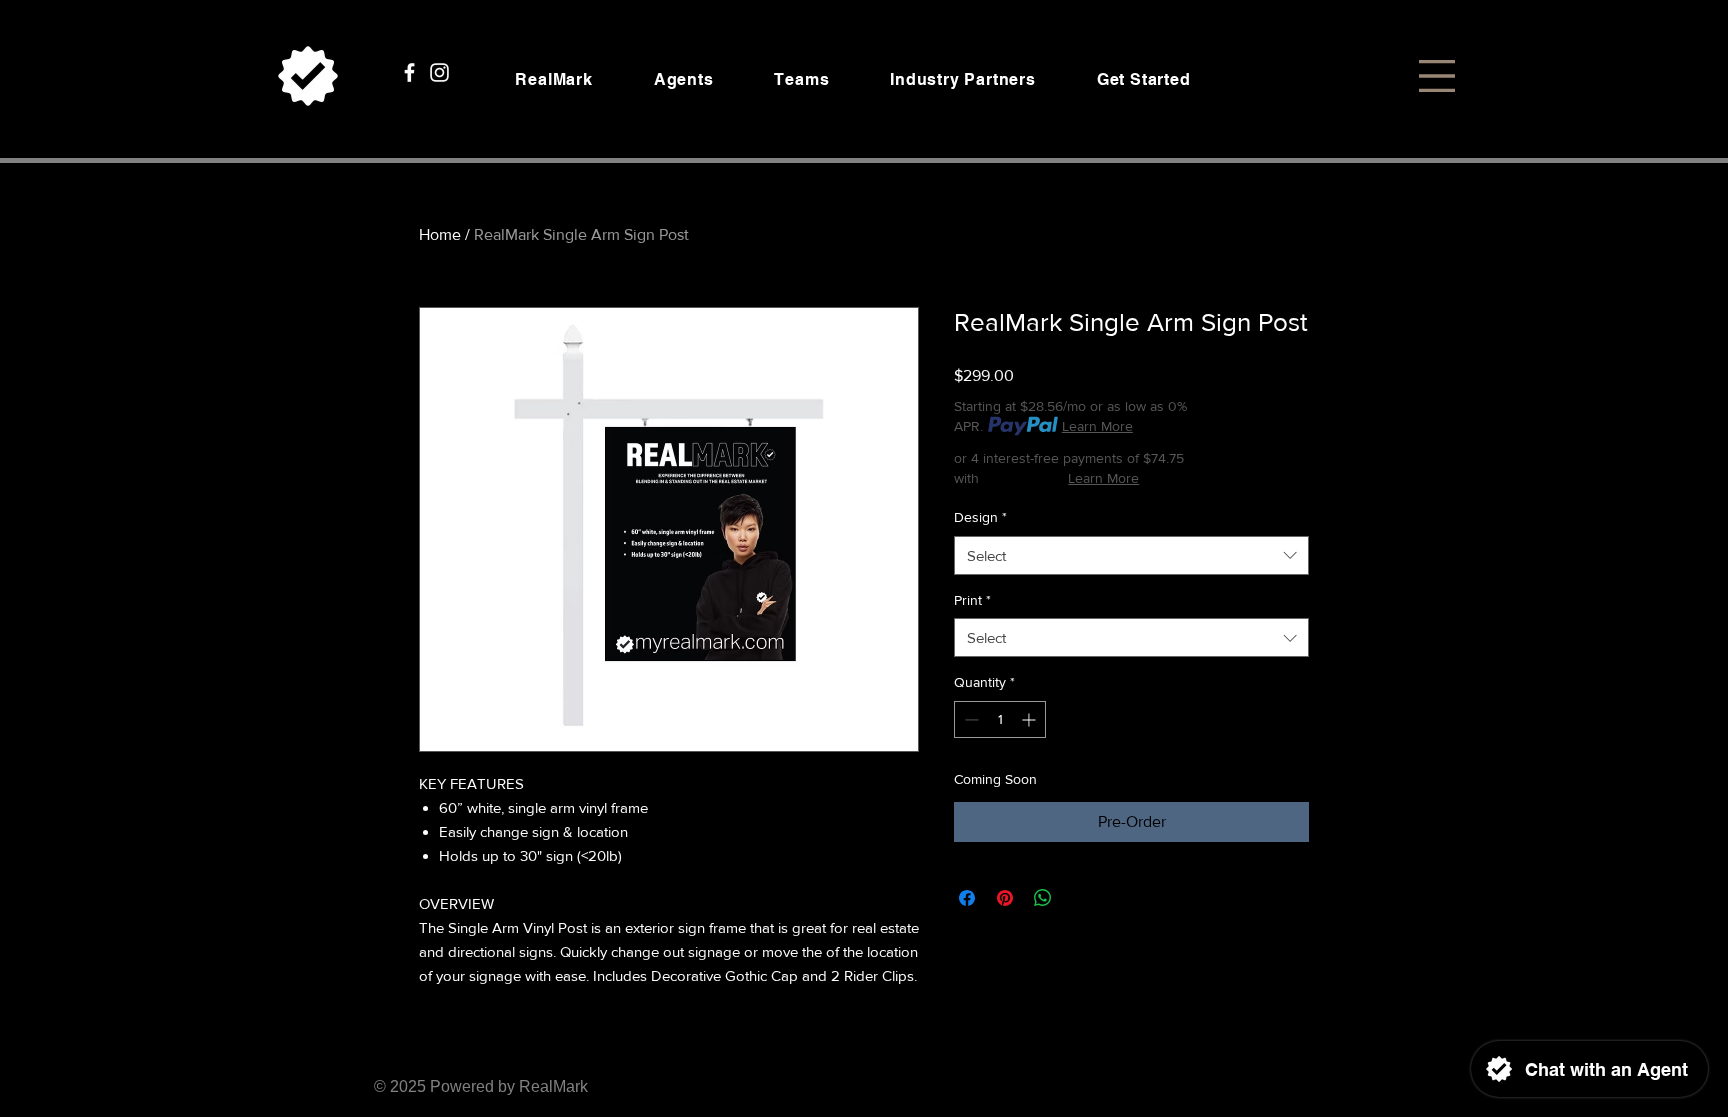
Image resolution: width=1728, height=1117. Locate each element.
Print (972, 600)
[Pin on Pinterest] (1005, 898)
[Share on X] (1081, 898)
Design (980, 517)
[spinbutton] (1000, 719)
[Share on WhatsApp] (1043, 898)
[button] (1437, 76)
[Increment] (1030, 719)
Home (440, 234)
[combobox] (1131, 555)
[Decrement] (969, 719)
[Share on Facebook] (967, 898)
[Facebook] (409, 72)
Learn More (1097, 426)
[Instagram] (439, 72)
